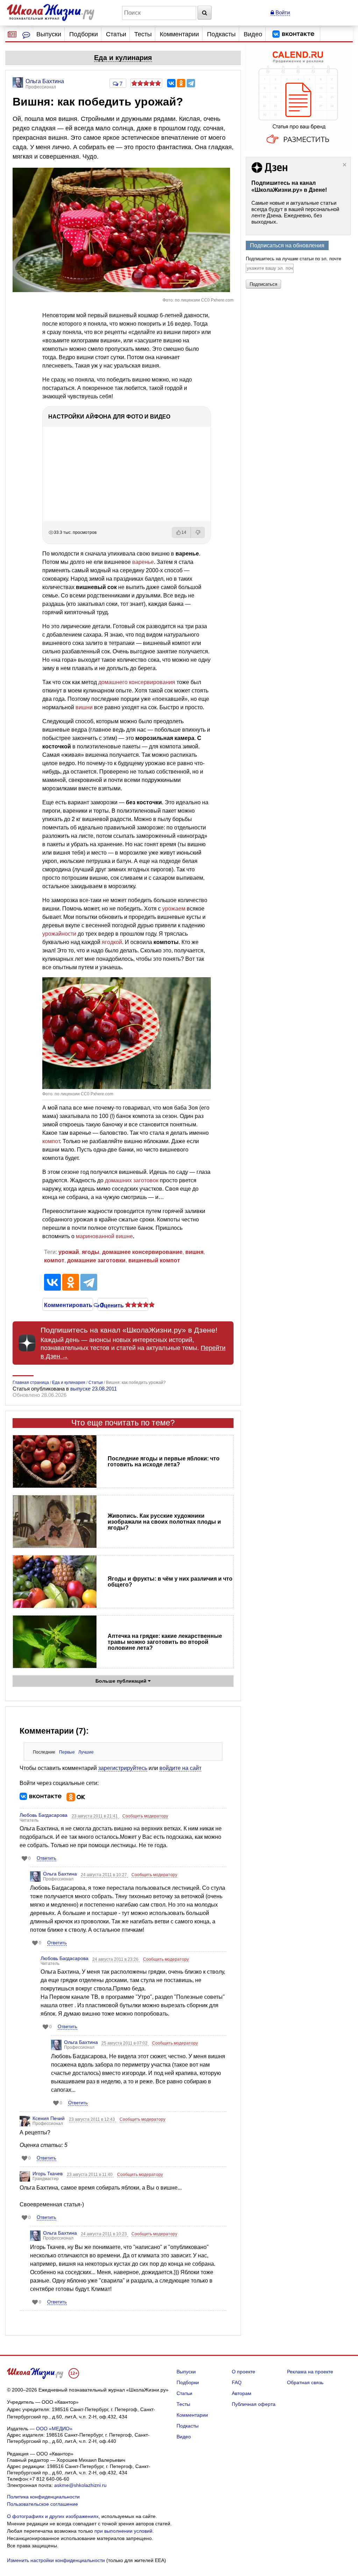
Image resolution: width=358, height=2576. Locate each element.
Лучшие (86, 1752)
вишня (194, 1252)
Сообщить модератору (145, 1816)
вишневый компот (154, 1260)
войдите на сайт (180, 1768)
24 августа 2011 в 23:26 (116, 1959)
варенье (143, 562)
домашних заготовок (132, 1180)
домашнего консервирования (137, 682)
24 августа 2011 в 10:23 (104, 2234)
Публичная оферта (254, 2404)
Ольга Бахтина (60, 1874)
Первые (67, 1752)
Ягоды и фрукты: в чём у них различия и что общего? (170, 1582)
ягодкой (112, 942)
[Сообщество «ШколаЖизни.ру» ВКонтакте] (293, 34)
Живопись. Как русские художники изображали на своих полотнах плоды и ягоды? (164, 1522)
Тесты (143, 34)
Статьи (116, 34)
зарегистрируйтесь (123, 1768)
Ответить (46, 1858)
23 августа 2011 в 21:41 (95, 1816)
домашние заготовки (96, 1260)
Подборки (84, 34)
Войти (282, 12)
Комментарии (179, 34)
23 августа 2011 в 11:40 (90, 2175)
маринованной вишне (104, 1236)
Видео (253, 34)
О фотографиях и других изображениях (53, 2516)
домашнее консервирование (142, 1252)
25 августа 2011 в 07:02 (125, 2043)
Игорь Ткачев (48, 2174)
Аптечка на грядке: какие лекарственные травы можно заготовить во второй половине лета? (165, 1642)
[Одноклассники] (181, 83)
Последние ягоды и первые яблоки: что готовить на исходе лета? (164, 1461)
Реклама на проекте (310, 2372)
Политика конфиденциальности (43, 2497)
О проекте (244, 2372)
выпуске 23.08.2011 (94, 1389)
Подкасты (221, 34)
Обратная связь (305, 2382)
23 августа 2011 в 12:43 (92, 2119)
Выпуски (49, 34)
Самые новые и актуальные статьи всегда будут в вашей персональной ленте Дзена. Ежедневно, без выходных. (295, 212)
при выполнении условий (123, 2531)
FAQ (237, 2382)
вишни (84, 707)
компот (51, 1141)
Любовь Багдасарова (44, 1815)
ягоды (91, 1252)
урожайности (59, 934)
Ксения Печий (49, 2118)
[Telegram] (191, 83)
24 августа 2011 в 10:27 (104, 1875)
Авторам (242, 2393)
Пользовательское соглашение (42, 2504)
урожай (69, 1252)
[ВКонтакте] (171, 83)
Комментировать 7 (67, 1305)
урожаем (174, 909)
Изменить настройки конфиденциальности (56, 2560)
